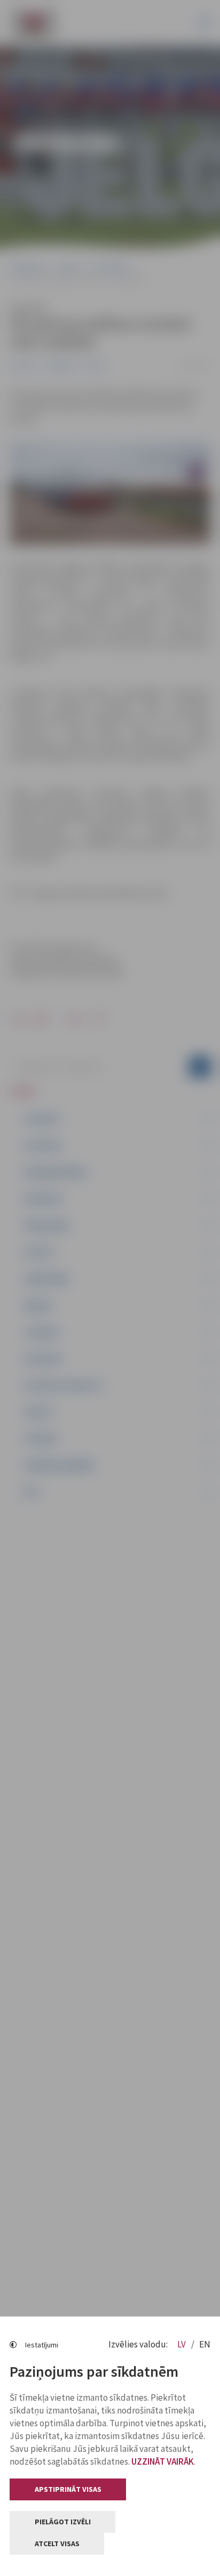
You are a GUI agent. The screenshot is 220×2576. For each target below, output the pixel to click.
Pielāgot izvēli (63, 2522)
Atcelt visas (57, 2544)
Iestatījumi (42, 2345)
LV (182, 2344)
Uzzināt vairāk (163, 2461)
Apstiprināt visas (68, 2489)
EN (205, 2344)
